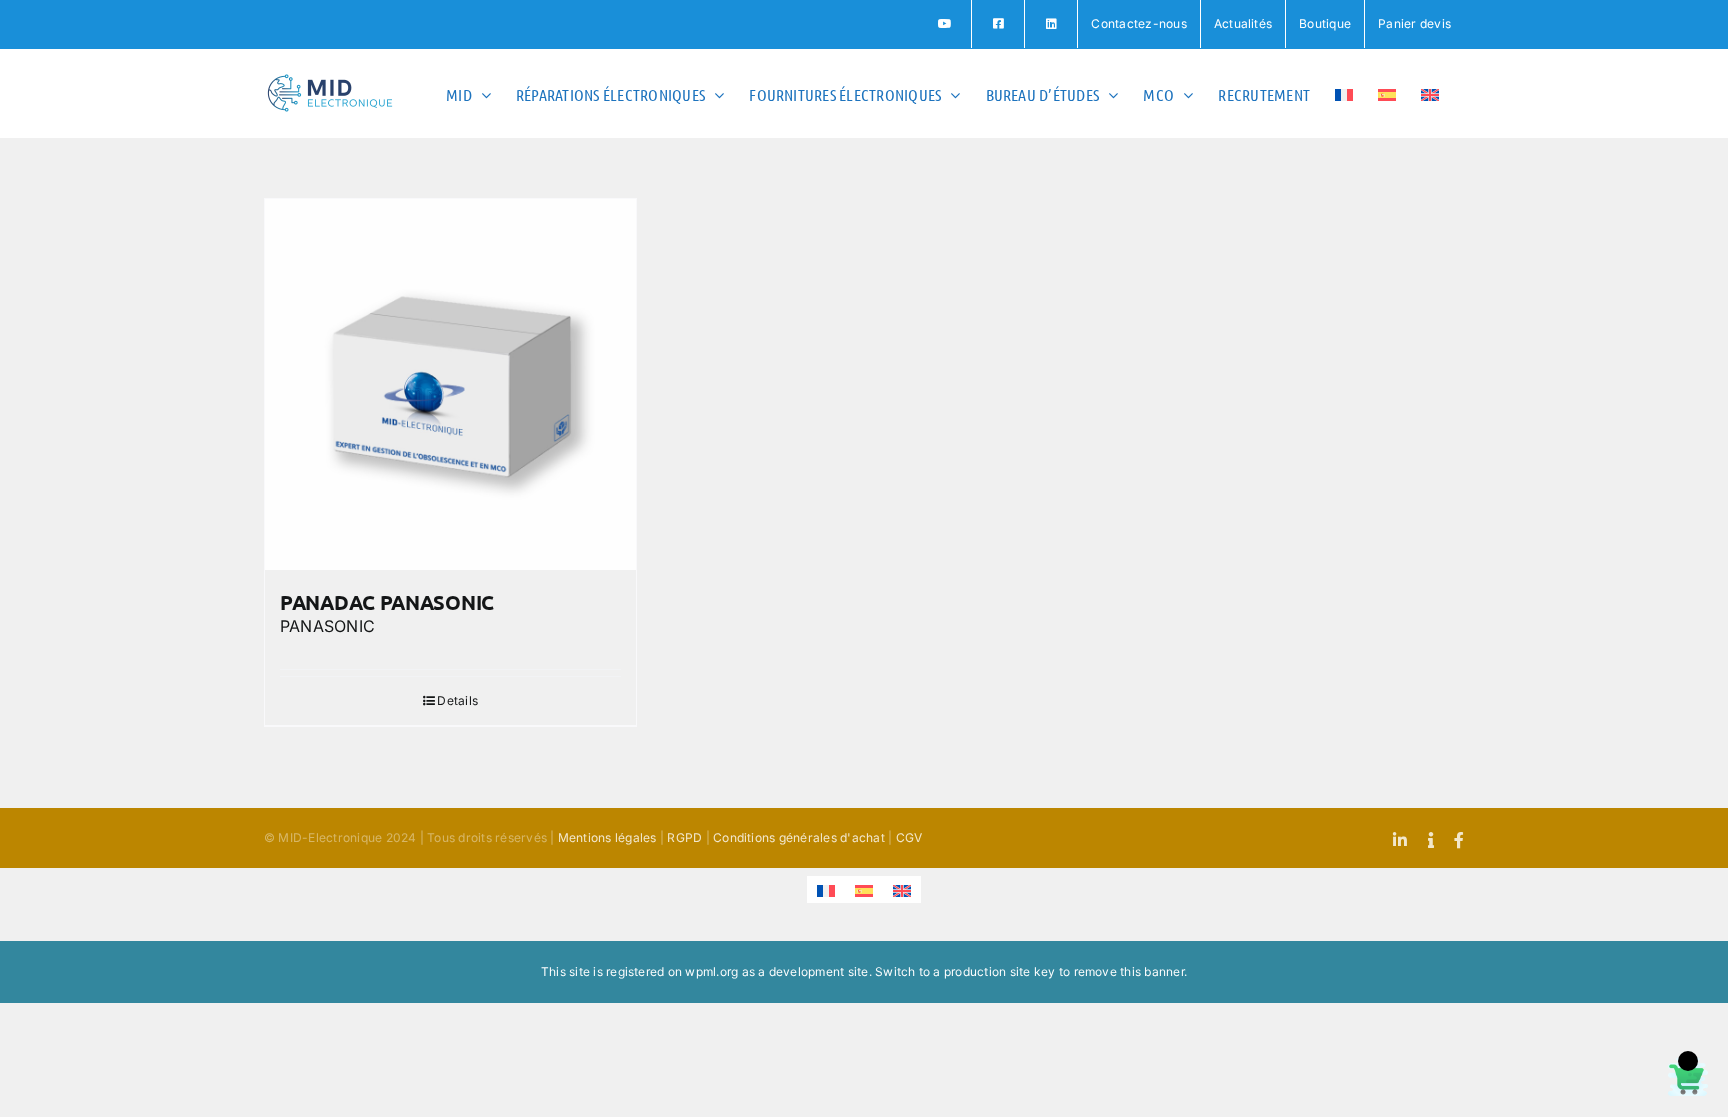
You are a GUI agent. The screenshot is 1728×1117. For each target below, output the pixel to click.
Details (457, 700)
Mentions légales (607, 837)
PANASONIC (327, 626)
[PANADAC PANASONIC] (450, 384)
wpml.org (711, 971)
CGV (909, 837)
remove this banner (1129, 971)
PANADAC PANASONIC (387, 602)
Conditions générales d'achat (799, 837)
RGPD (684, 837)
